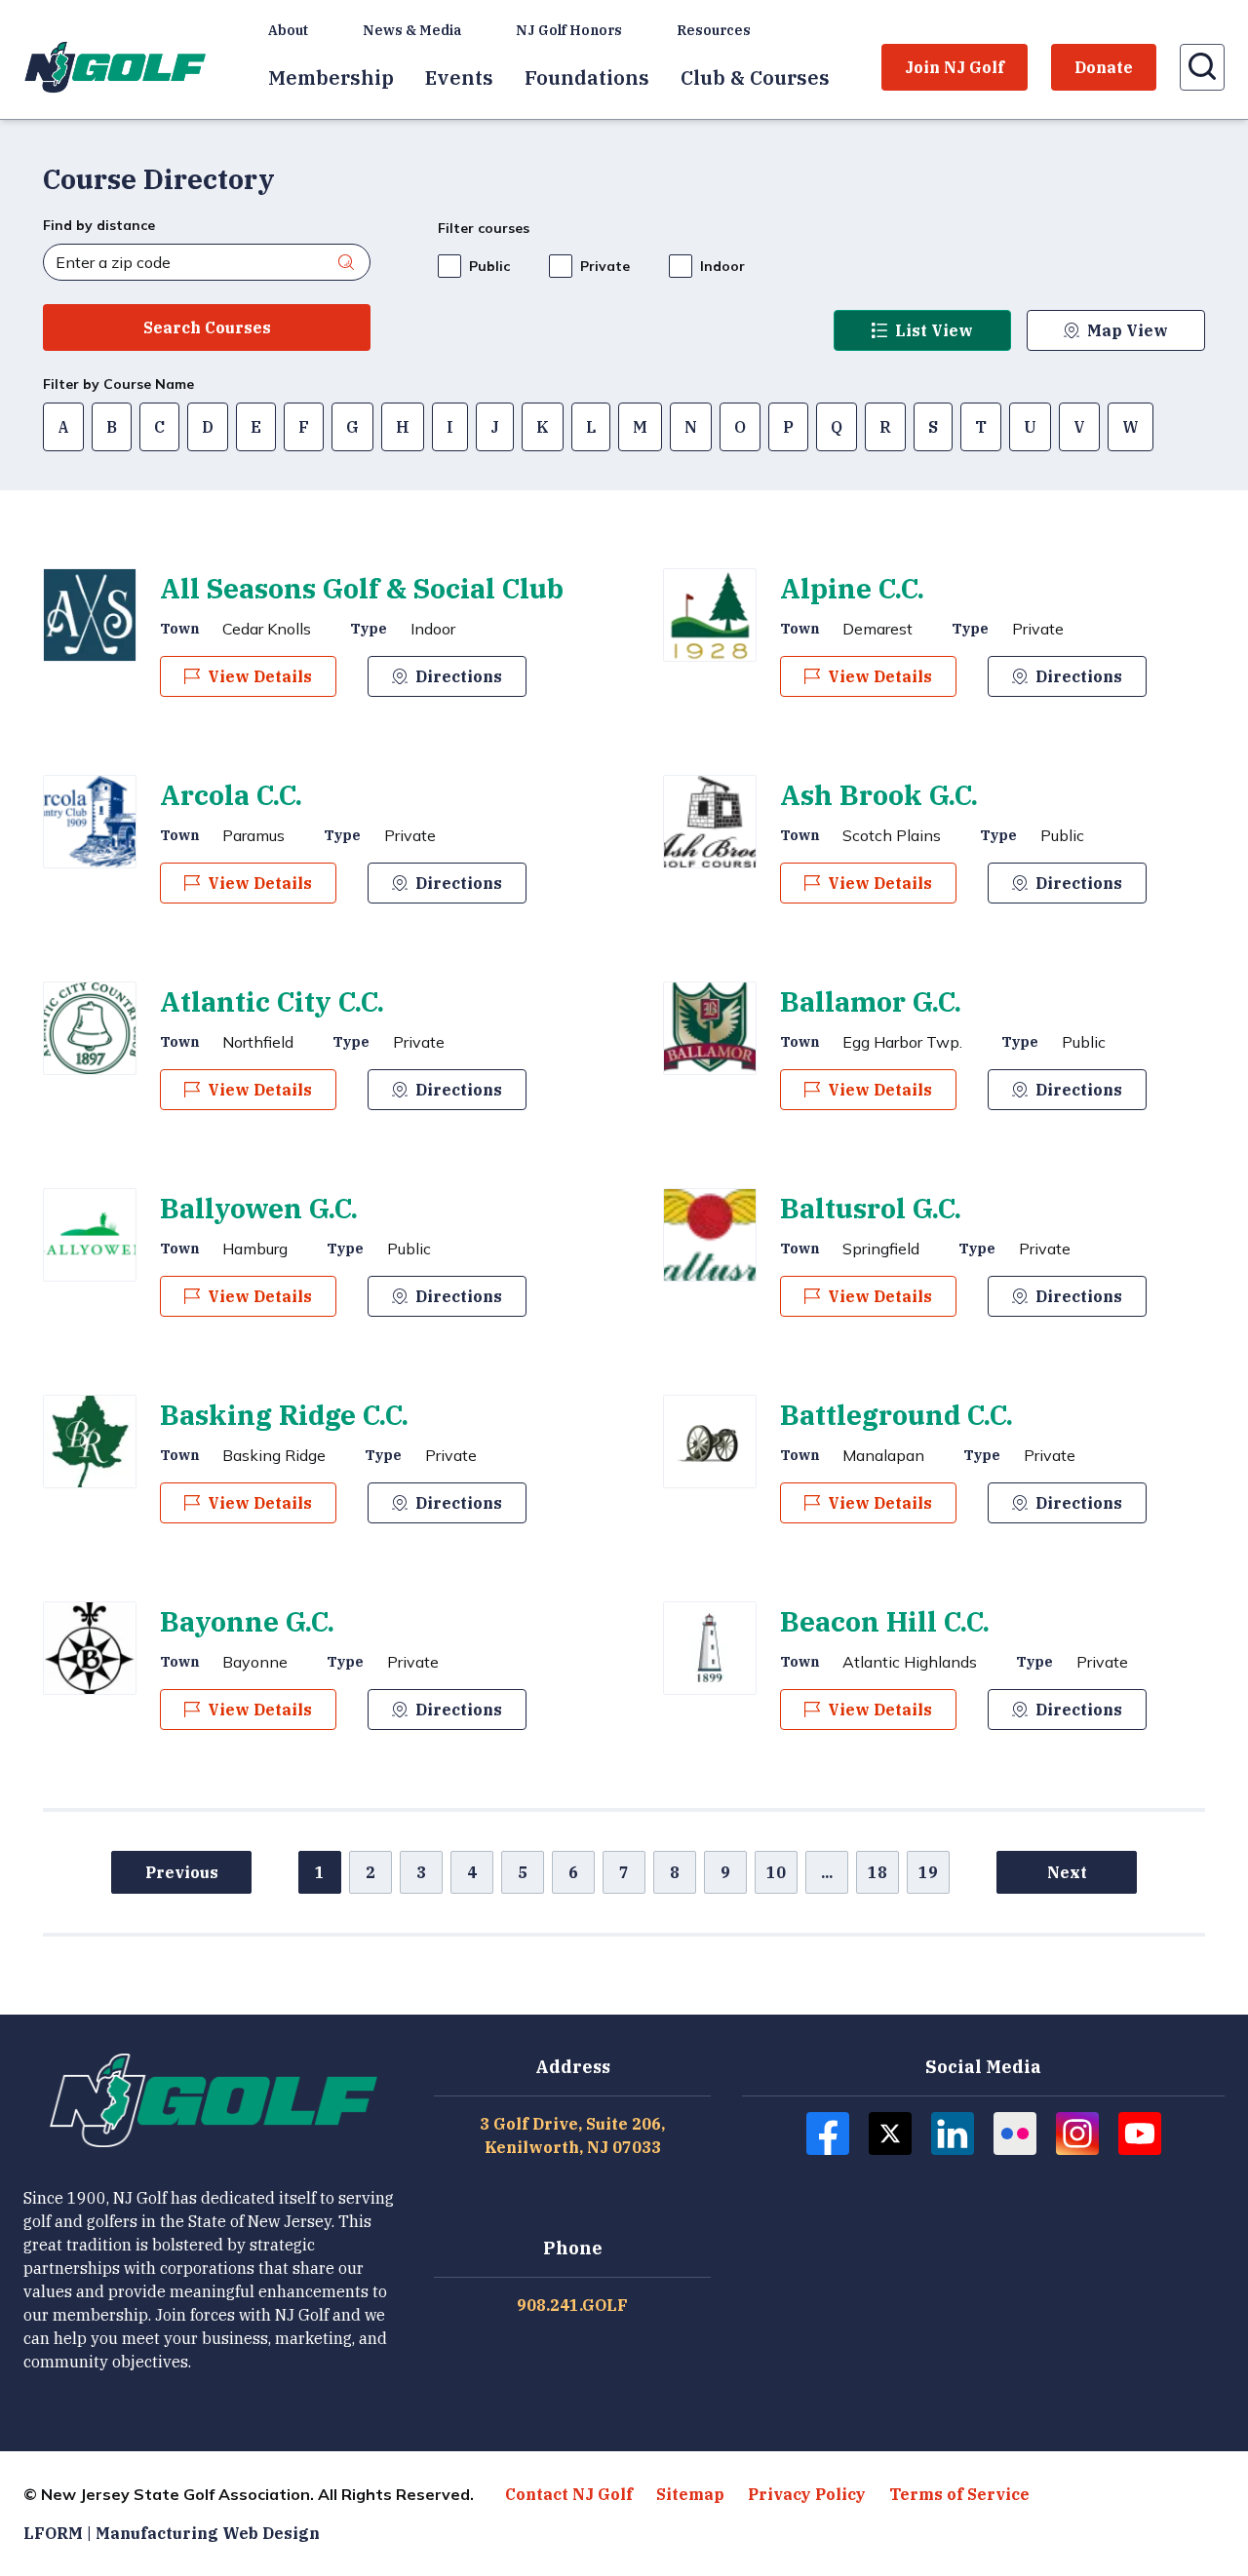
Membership (331, 77)
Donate (1104, 67)
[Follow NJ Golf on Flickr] (1015, 2134)
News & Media (412, 30)
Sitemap (690, 2494)
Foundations (587, 77)
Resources (714, 30)
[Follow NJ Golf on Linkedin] (953, 2134)
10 (776, 1872)
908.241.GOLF (572, 2305)
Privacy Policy (807, 2494)
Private (605, 266)
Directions (459, 676)
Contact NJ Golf (569, 2494)
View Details (260, 676)
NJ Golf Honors (569, 30)
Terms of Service (959, 2494)
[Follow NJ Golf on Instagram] (1077, 2134)
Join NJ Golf (955, 67)
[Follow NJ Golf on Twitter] (890, 2134)
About (288, 30)
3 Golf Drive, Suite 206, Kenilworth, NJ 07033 (572, 2135)
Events (459, 77)
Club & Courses (755, 77)
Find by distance (99, 225)
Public (489, 266)
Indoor (722, 266)
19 (928, 1872)
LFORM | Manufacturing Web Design (172, 2533)
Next (1067, 1872)
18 (877, 1872)
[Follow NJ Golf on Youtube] (1140, 2134)
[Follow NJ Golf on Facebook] (828, 2134)
